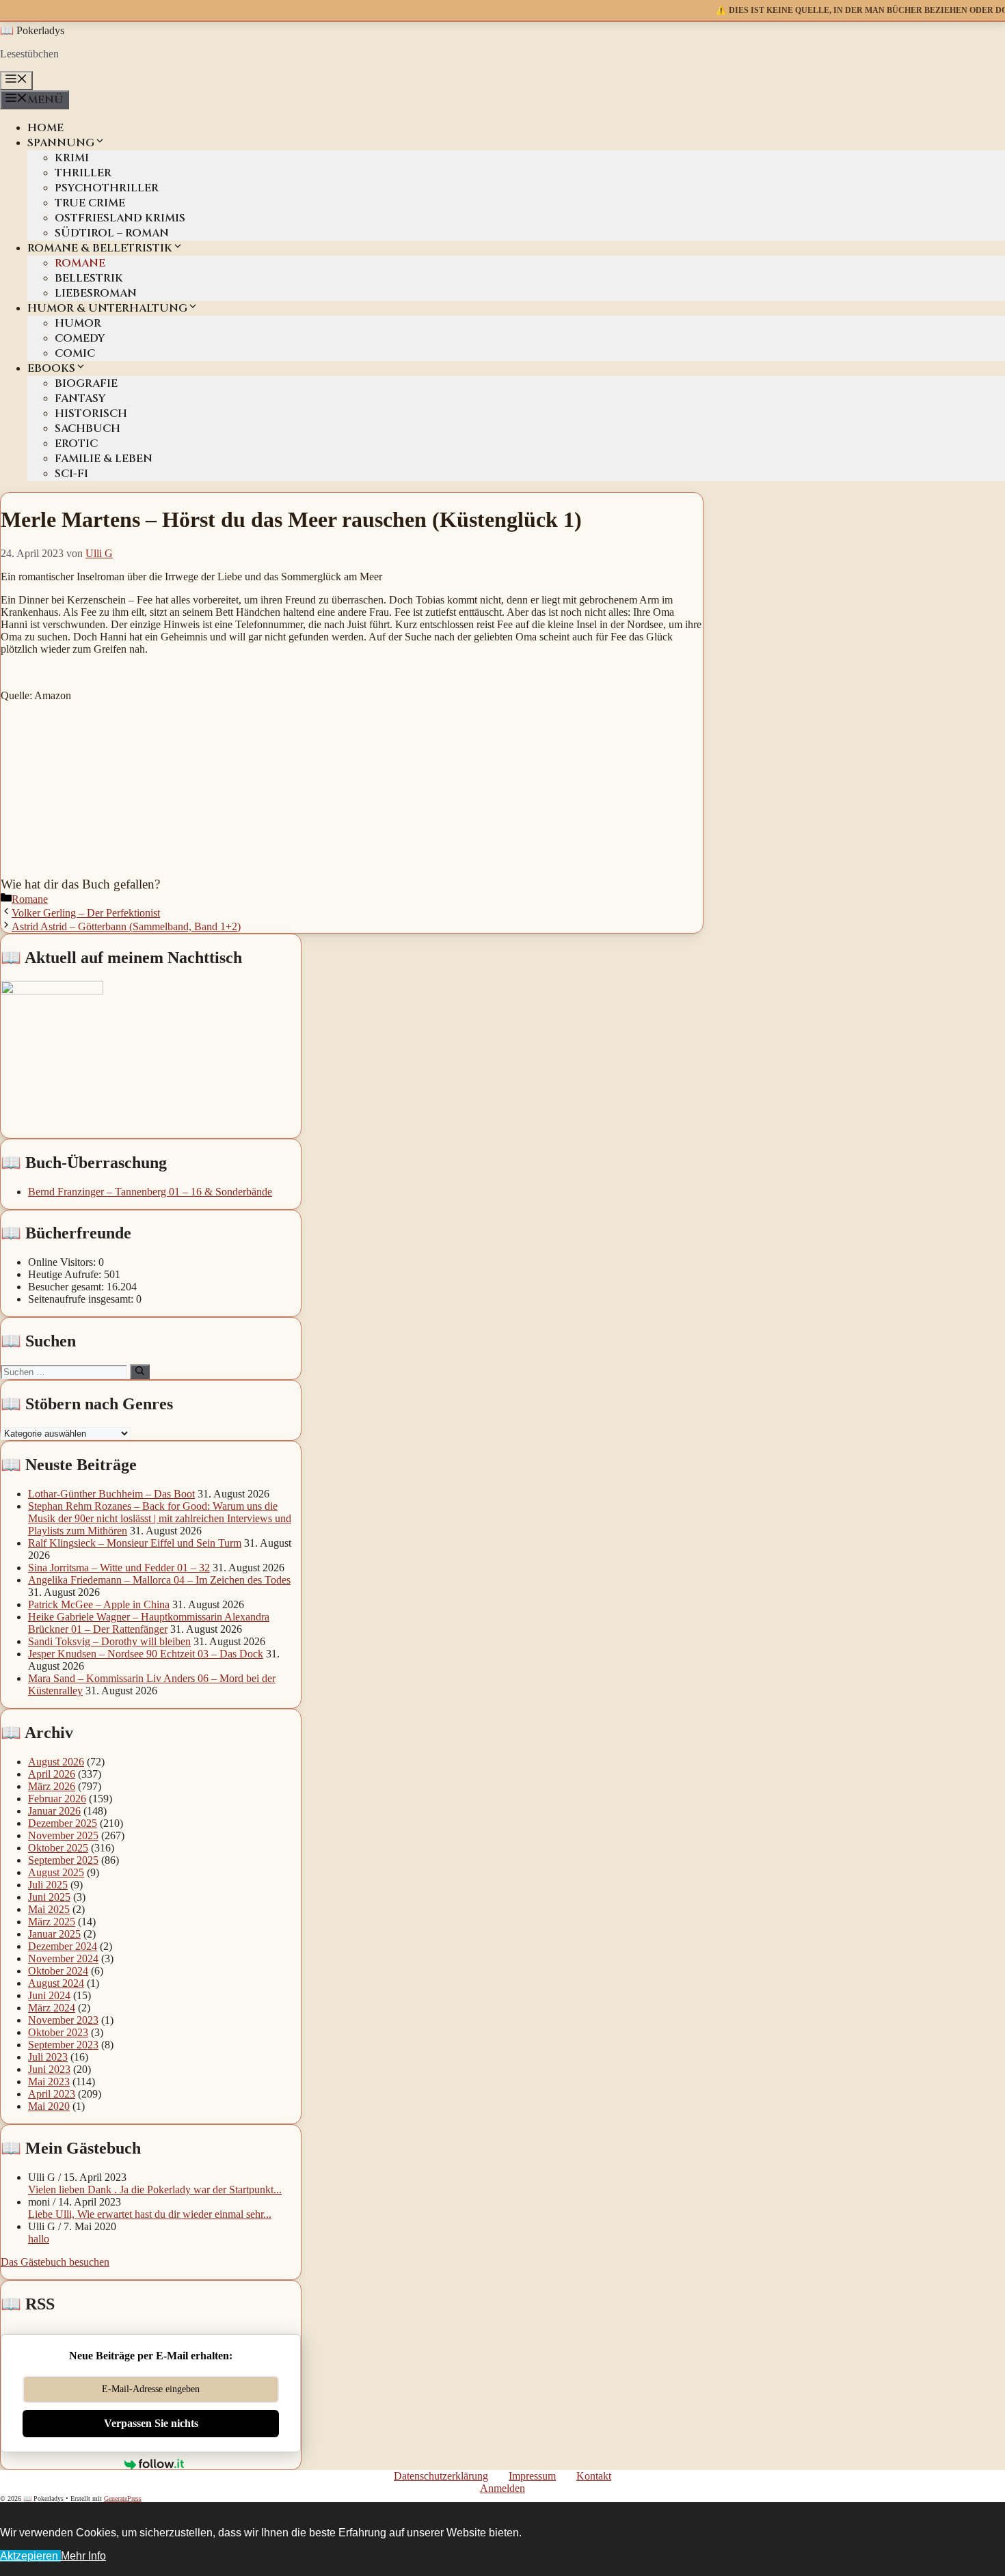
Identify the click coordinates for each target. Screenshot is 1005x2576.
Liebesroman (96, 293)
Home (45, 128)
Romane (80, 263)
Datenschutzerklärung (441, 2476)
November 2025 (63, 1835)
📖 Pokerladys (32, 30)
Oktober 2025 (58, 1848)
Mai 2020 (49, 2106)
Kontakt (594, 2476)
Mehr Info (83, 2556)
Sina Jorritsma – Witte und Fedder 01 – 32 (119, 1568)
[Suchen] (140, 1372)
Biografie (86, 383)
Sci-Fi (71, 474)
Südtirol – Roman (112, 233)
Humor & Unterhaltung (107, 308)
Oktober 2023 (58, 2032)
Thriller (83, 173)
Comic (75, 353)
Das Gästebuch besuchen (55, 2262)
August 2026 (56, 1762)
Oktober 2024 (58, 1971)
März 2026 (52, 1786)
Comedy (80, 338)
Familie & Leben (104, 459)
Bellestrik (89, 278)
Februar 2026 (57, 1799)
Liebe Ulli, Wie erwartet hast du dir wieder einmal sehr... (150, 2214)
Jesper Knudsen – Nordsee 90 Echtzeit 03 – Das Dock (146, 1654)
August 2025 (56, 1872)
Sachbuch (88, 429)
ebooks (51, 368)
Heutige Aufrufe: (66, 1274)
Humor (78, 323)
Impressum (532, 2476)
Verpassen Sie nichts (151, 2423)
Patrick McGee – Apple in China (99, 1604)
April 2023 (52, 2094)
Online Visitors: (63, 1262)
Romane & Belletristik (100, 248)
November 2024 (63, 1958)
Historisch (91, 413)
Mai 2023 (49, 2082)
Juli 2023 (48, 2057)
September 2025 (63, 1860)
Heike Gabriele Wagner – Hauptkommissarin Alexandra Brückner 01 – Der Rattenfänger (149, 1623)
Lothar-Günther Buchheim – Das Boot (111, 1494)
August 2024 (56, 1983)
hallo (39, 2239)
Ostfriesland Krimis (120, 218)
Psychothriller (107, 188)
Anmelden (502, 2488)
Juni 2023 (49, 2069)
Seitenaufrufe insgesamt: (82, 1299)
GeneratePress (123, 2498)
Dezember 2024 (63, 1946)
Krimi (72, 158)
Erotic (76, 444)
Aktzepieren (30, 2556)
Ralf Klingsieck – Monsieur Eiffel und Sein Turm (135, 1543)
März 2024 (52, 2008)
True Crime (90, 203)
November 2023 (63, 2020)
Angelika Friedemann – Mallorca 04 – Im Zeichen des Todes (159, 1580)
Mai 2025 (49, 1909)
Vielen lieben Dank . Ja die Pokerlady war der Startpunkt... (155, 2189)
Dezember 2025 (63, 1823)
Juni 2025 (49, 1897)
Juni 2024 (49, 1995)
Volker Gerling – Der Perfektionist (86, 913)
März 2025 (52, 1922)
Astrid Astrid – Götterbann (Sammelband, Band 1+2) (126, 926)
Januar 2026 (54, 1811)
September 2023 (63, 2045)
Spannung (61, 143)
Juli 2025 (48, 1885)
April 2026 (52, 1774)
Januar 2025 (54, 1934)
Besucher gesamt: (67, 1287)
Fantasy (80, 398)
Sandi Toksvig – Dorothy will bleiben (109, 1641)
